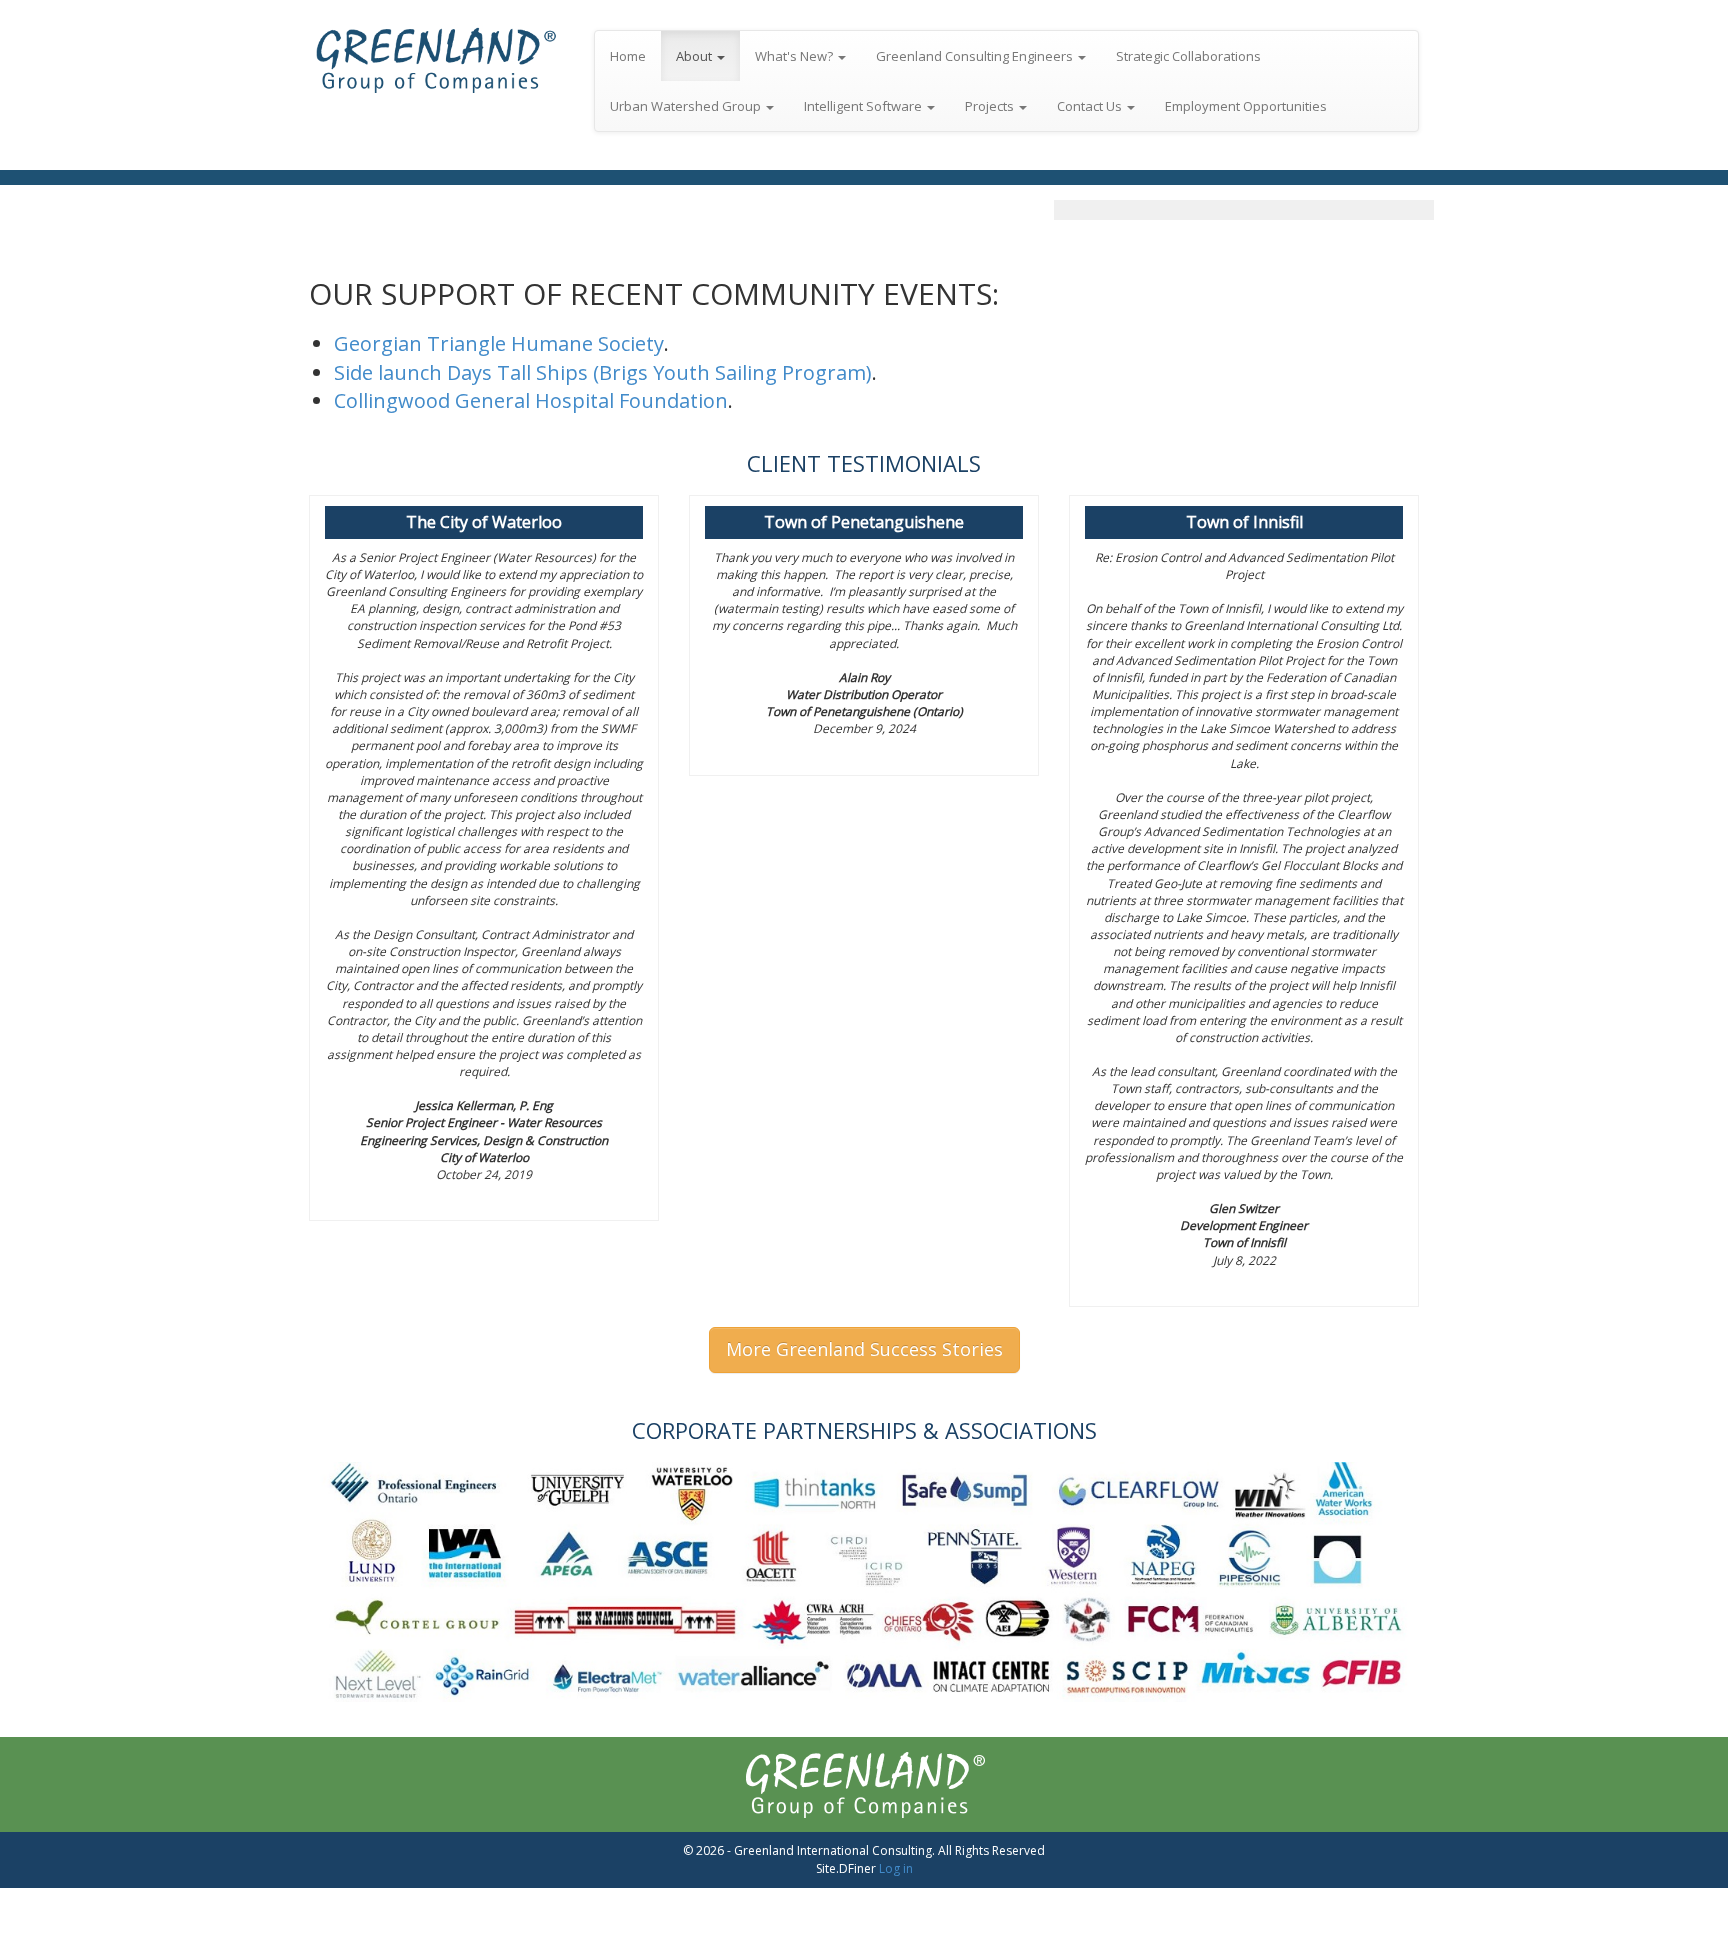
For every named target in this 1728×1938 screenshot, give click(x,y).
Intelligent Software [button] (864, 106)
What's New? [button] (795, 56)
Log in (896, 1868)
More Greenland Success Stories (864, 1349)
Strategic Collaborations (1188, 56)
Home (628, 56)
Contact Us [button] (1091, 106)
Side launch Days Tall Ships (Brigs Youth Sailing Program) (603, 372)
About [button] (695, 56)
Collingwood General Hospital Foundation (531, 400)
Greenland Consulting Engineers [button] (976, 56)
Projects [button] (991, 106)
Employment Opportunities (1246, 106)
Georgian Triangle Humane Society (499, 343)
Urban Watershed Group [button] (687, 106)
